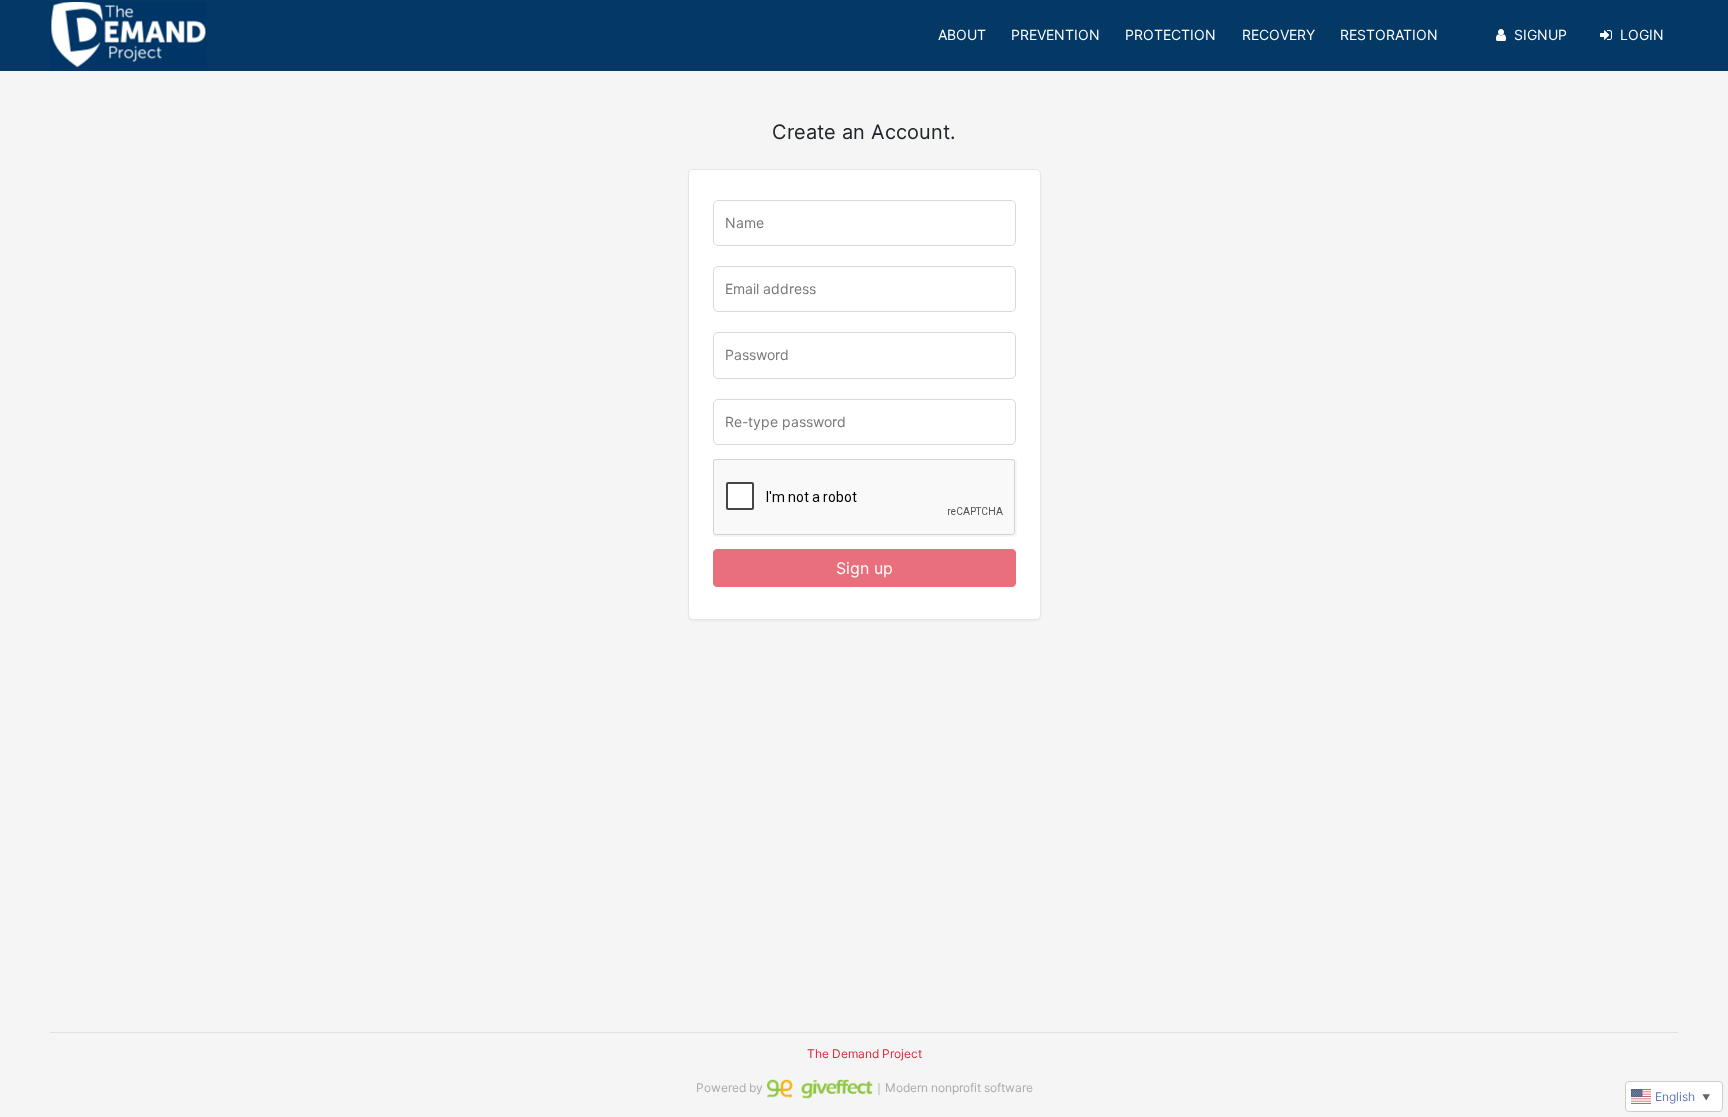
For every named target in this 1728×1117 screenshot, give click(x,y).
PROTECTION (1170, 34)
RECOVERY (1278, 34)
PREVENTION (1055, 34)
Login (1642, 34)
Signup (1540, 34)
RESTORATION (1389, 34)
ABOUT (962, 34)
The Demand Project (864, 1053)
